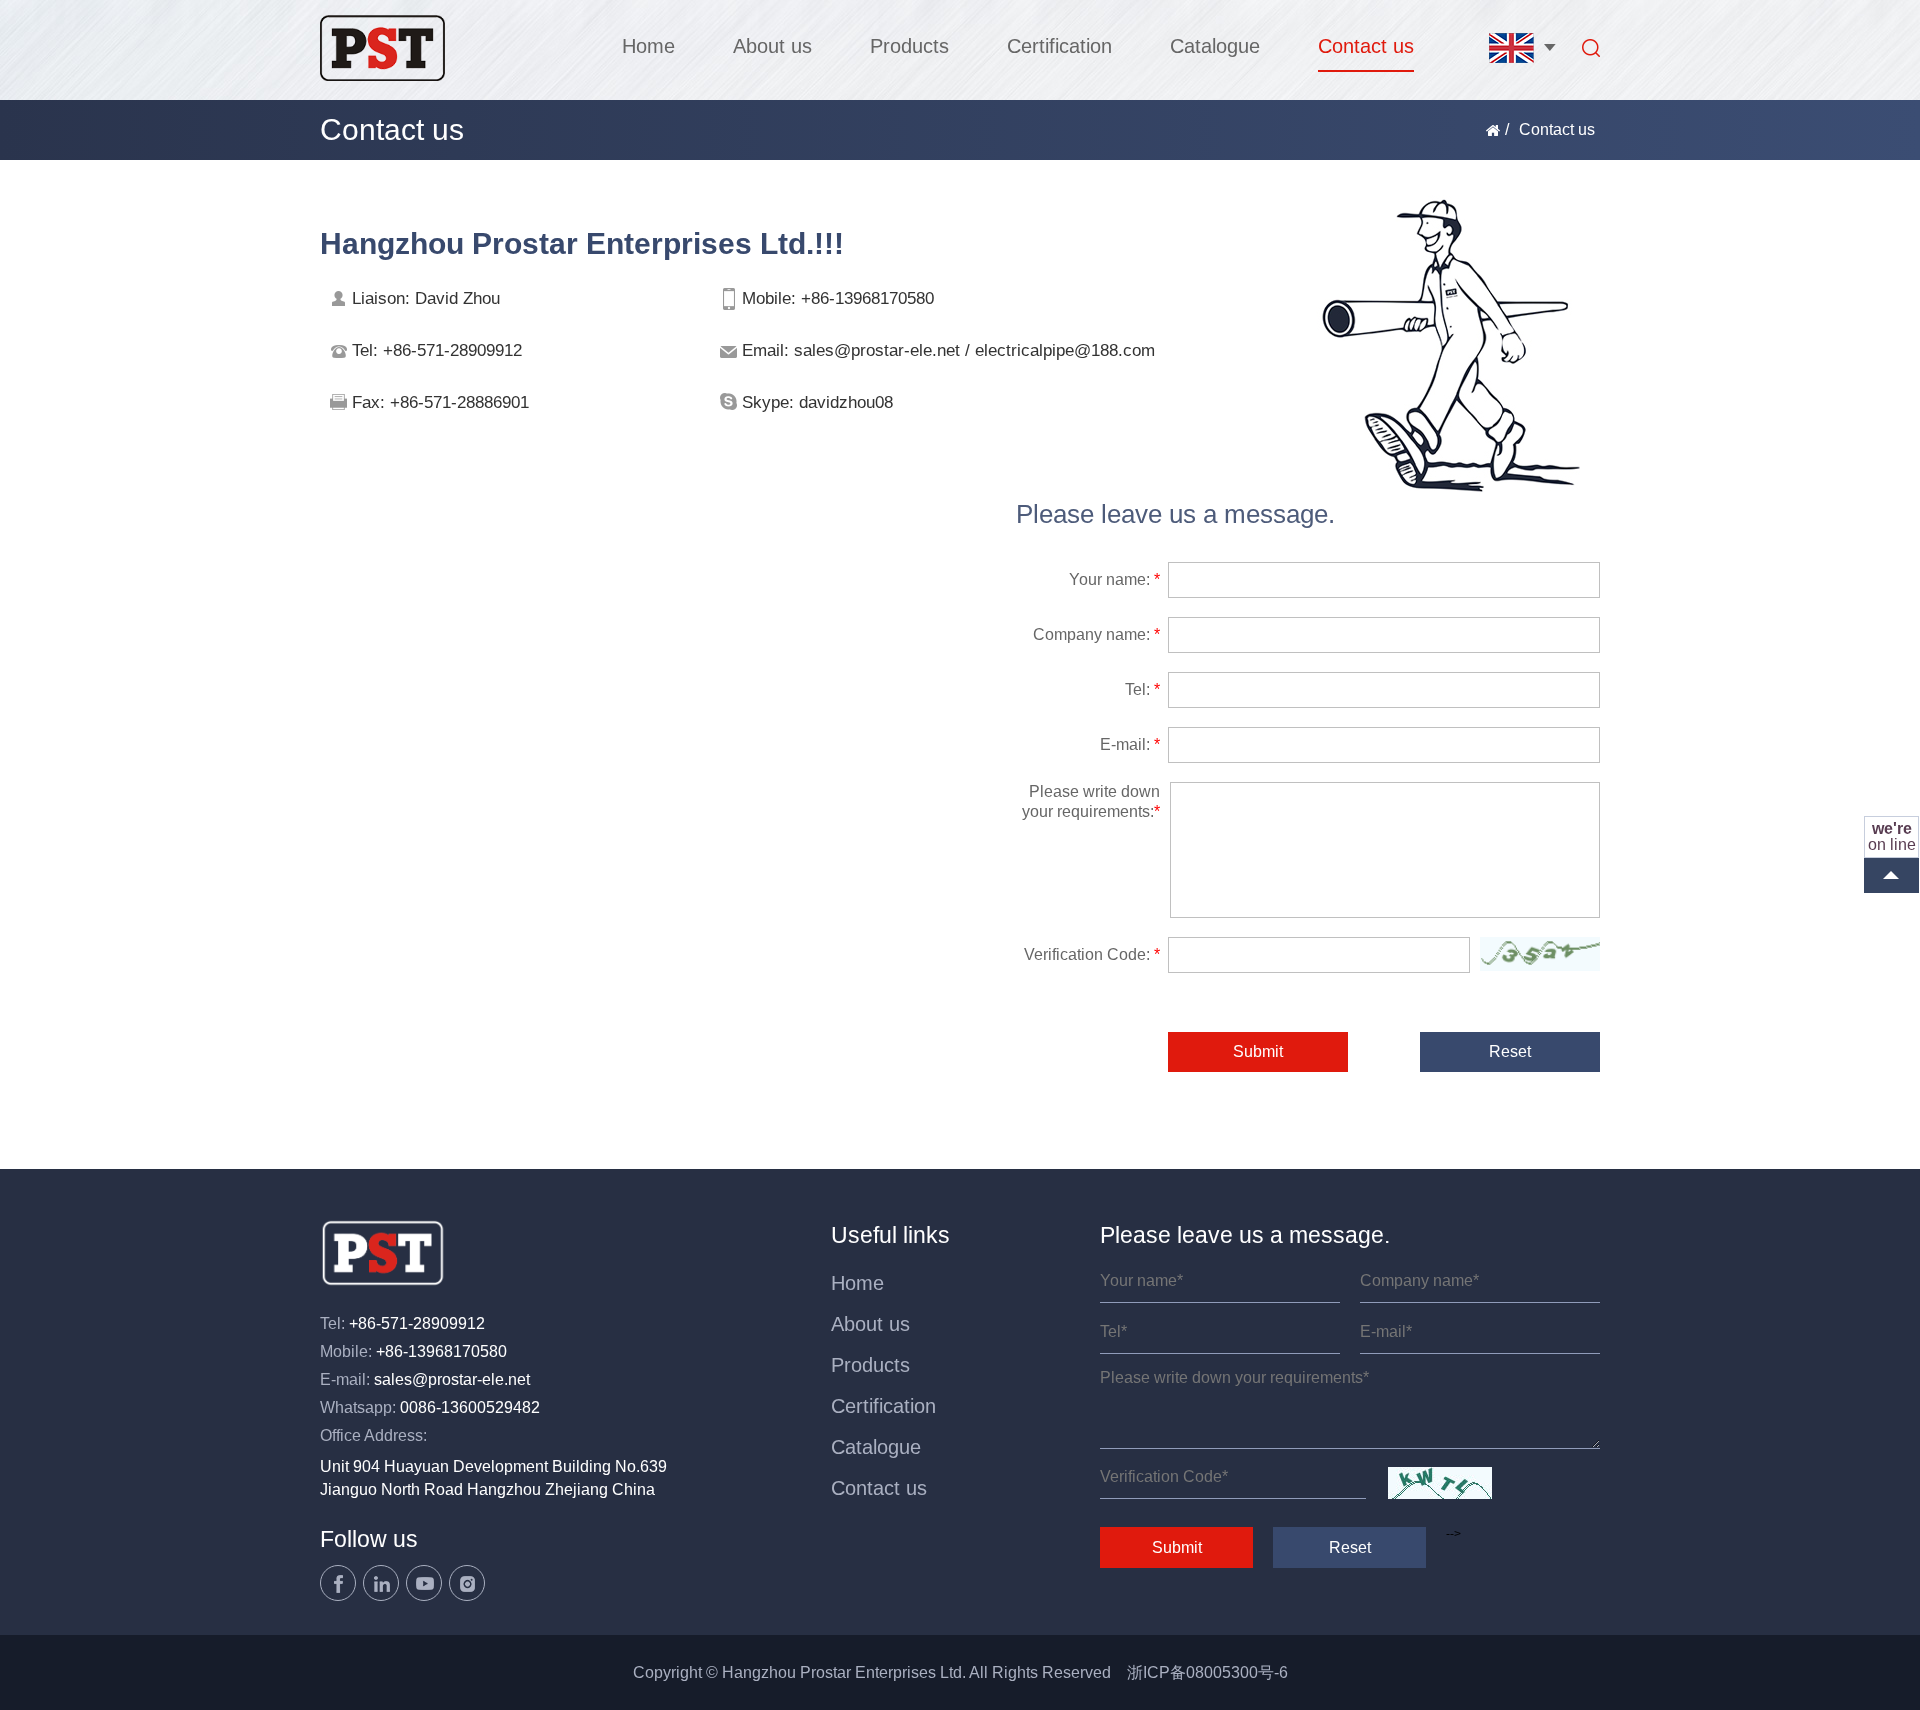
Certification (1059, 46)
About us (772, 46)
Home (648, 46)
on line (1892, 836)
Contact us (1366, 46)
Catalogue (1215, 46)
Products (909, 46)
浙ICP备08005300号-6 (1207, 1672)
